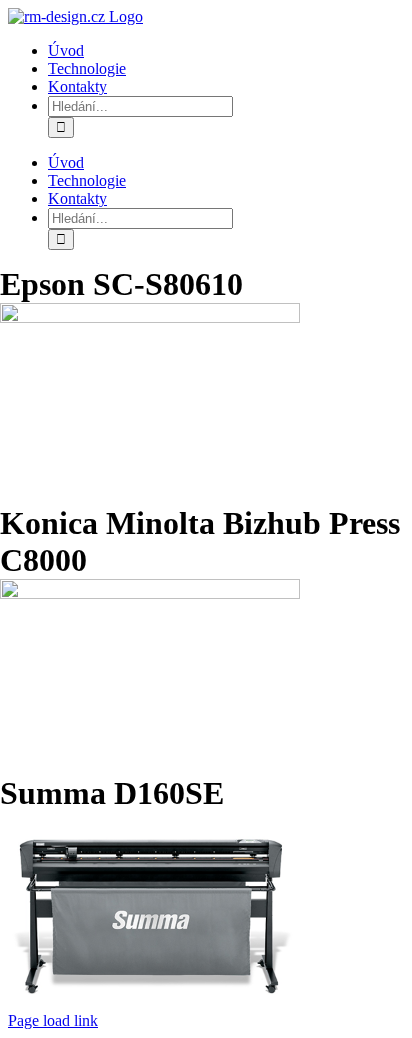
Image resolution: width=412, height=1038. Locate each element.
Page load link (53, 1020)
